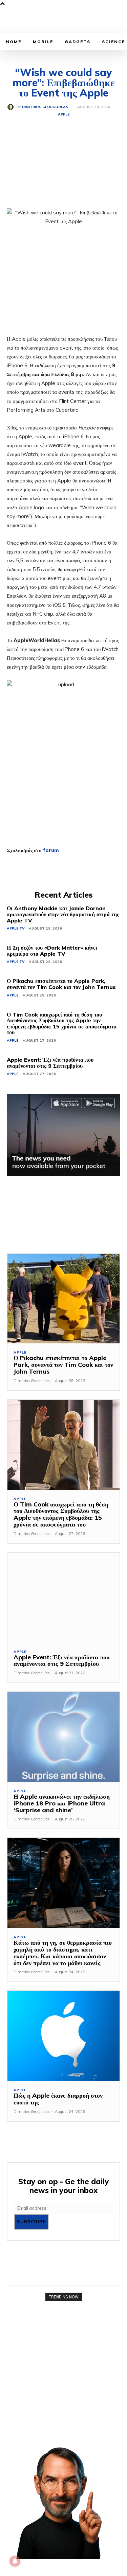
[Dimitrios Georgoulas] (12, 107)
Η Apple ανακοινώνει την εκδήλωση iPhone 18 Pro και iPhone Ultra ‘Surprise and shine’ (62, 1803)
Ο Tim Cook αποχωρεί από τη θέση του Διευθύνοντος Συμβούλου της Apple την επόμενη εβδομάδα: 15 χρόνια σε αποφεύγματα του (62, 1024)
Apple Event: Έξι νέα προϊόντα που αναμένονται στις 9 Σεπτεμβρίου (50, 1063)
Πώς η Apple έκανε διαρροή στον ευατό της (58, 2099)
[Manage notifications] (15, 2561)
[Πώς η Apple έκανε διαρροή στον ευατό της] (63, 2036)
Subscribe (31, 2222)
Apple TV (16, 928)
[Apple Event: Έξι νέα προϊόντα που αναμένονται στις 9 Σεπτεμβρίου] (63, 1598)
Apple (64, 114)
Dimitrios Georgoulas (45, 107)
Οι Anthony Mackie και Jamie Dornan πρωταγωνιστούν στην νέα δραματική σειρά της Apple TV (63, 914)
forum (51, 850)
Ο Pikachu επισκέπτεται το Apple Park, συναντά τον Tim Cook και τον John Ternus (61, 984)
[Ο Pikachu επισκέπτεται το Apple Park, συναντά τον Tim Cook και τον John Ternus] (63, 1299)
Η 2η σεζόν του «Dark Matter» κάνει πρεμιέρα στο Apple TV (52, 951)
